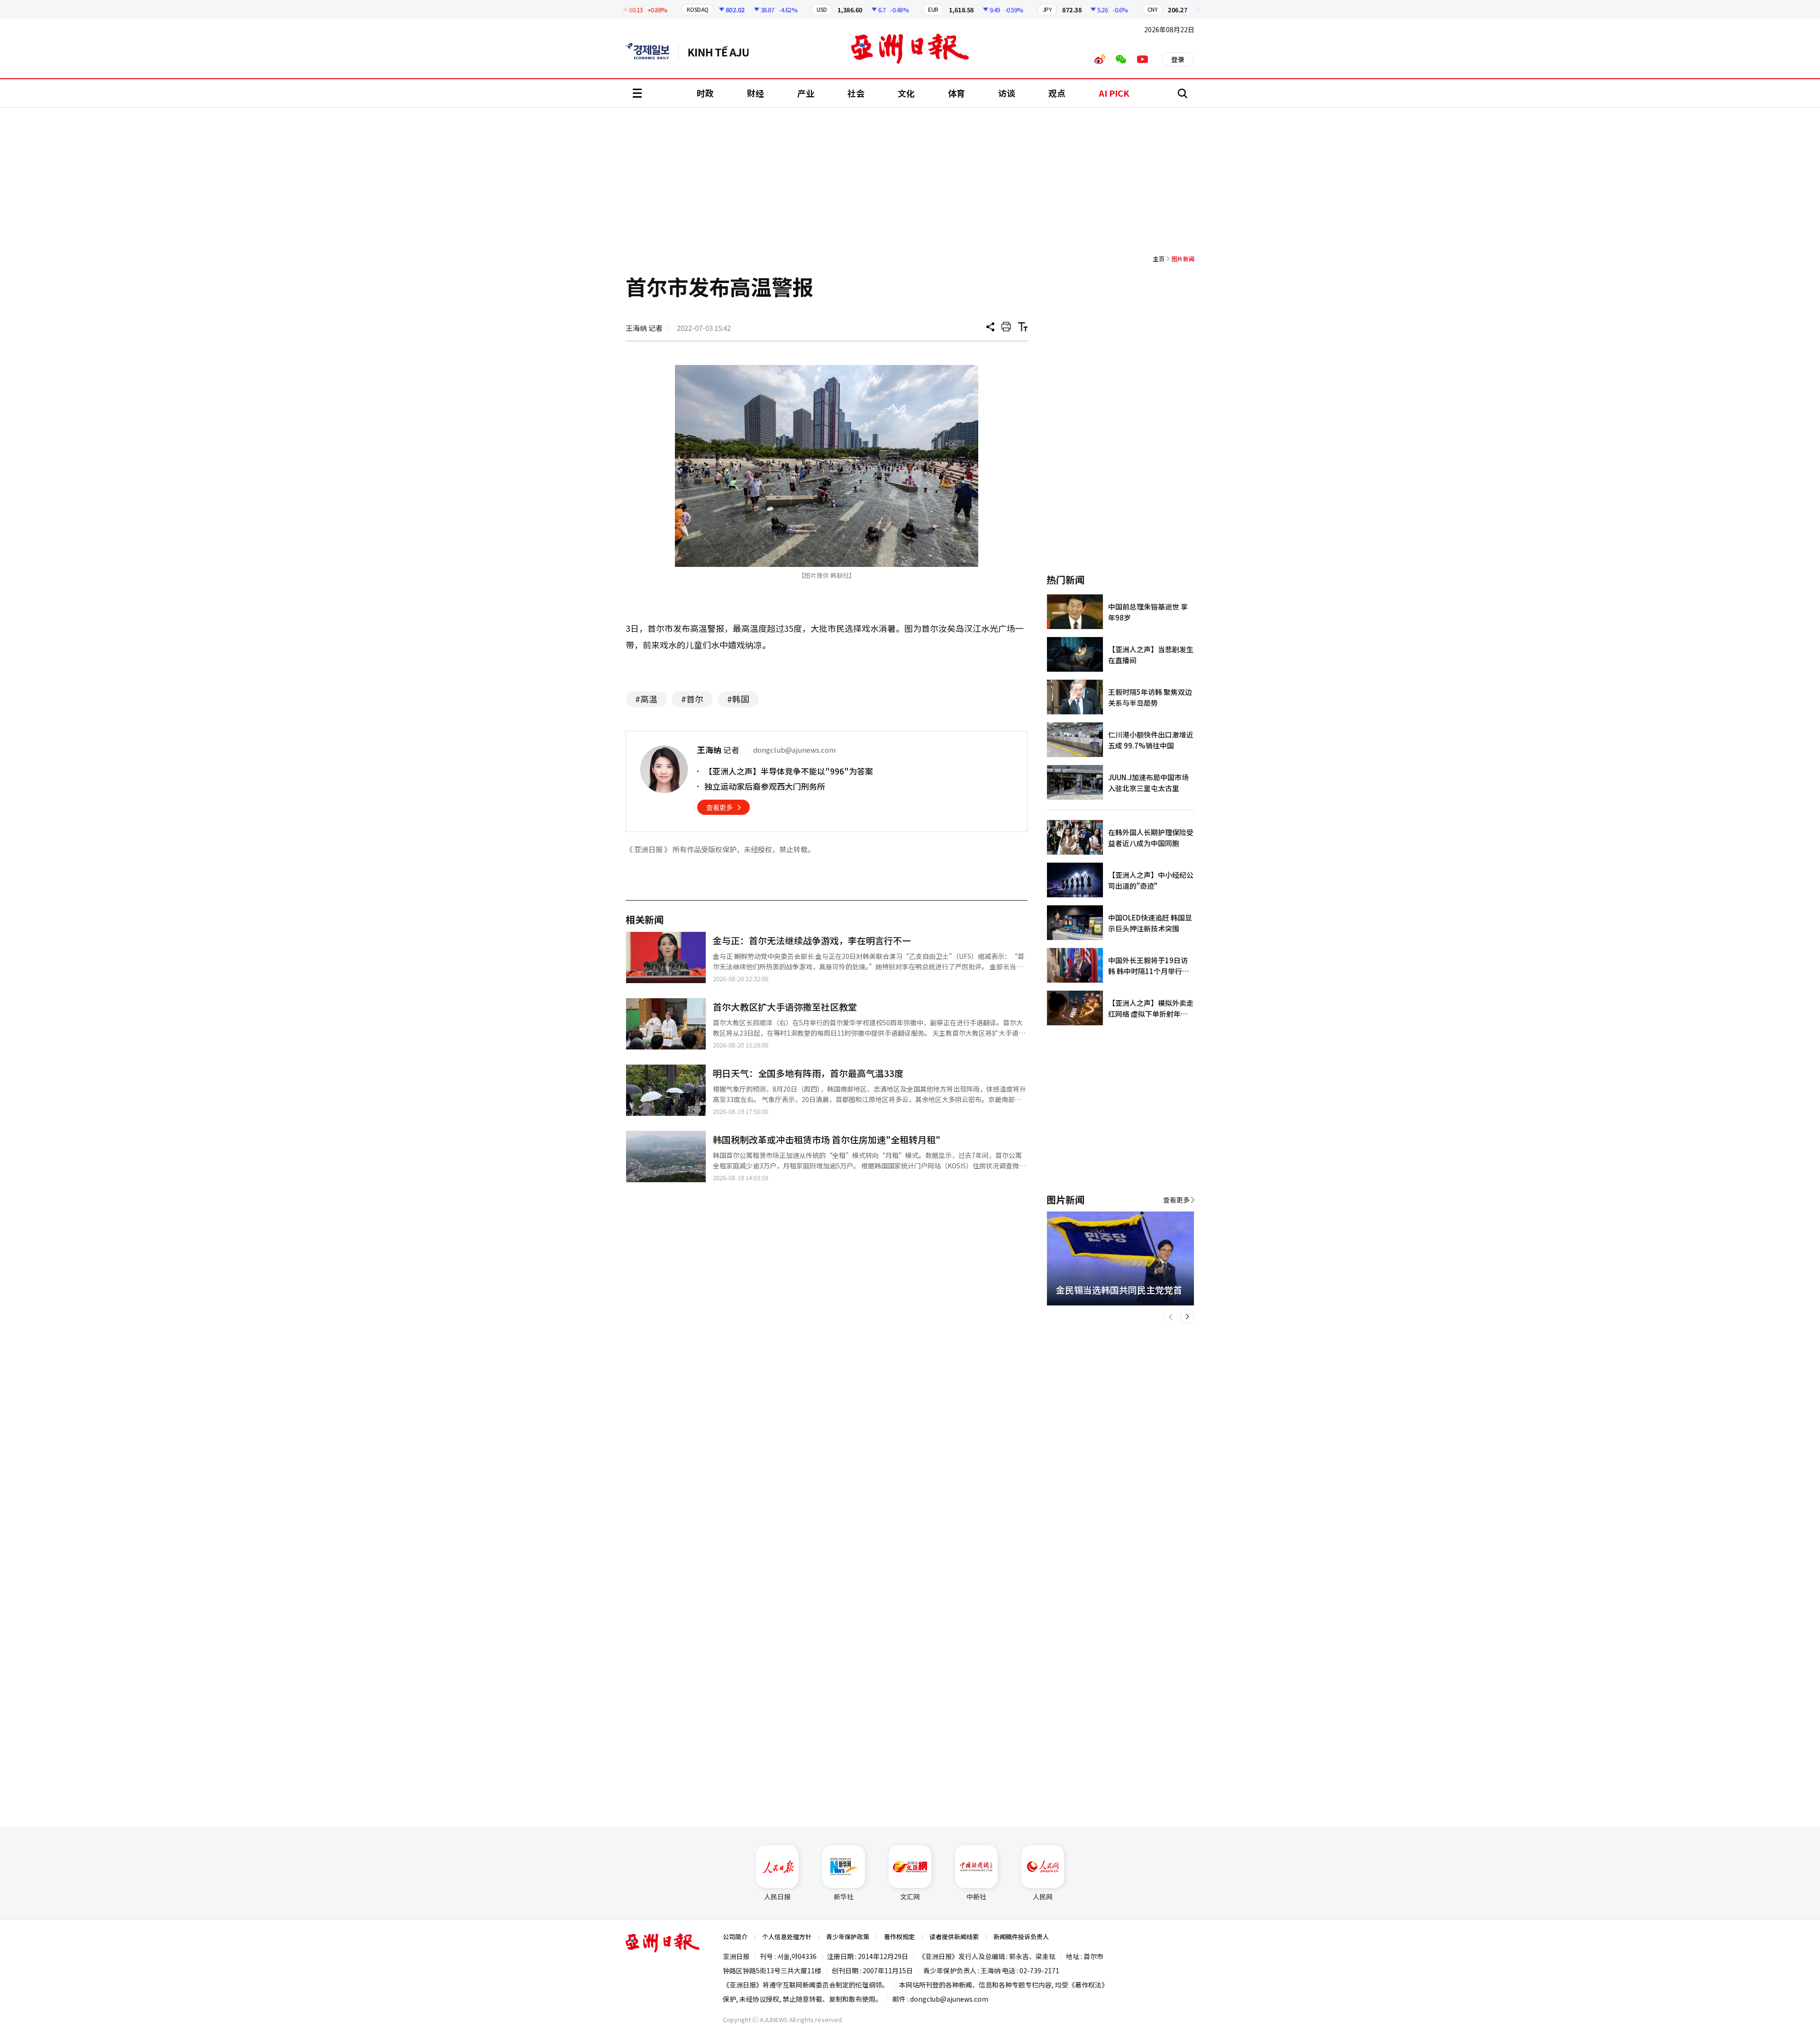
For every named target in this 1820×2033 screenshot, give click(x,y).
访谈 (1007, 93)
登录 (1178, 59)
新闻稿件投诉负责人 (1021, 1937)
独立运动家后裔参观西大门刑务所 (765, 786)
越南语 (723, 51)
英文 (652, 51)
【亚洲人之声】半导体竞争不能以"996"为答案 (789, 771)
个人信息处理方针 (787, 1937)
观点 (1057, 93)
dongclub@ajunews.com (949, 1999)
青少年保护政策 (848, 1937)
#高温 (646, 699)
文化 (906, 93)
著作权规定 (899, 1937)
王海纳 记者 (644, 328)
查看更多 (719, 807)
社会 (856, 93)
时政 (705, 93)
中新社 (976, 1896)
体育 (956, 93)
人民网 (1043, 1896)
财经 (755, 93)
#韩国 (738, 699)
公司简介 (735, 1937)
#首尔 (692, 699)
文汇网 (910, 1896)
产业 (806, 93)
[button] (1171, 1317)
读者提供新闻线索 (954, 1937)
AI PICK (1114, 93)
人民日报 (777, 1896)
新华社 (844, 1896)
